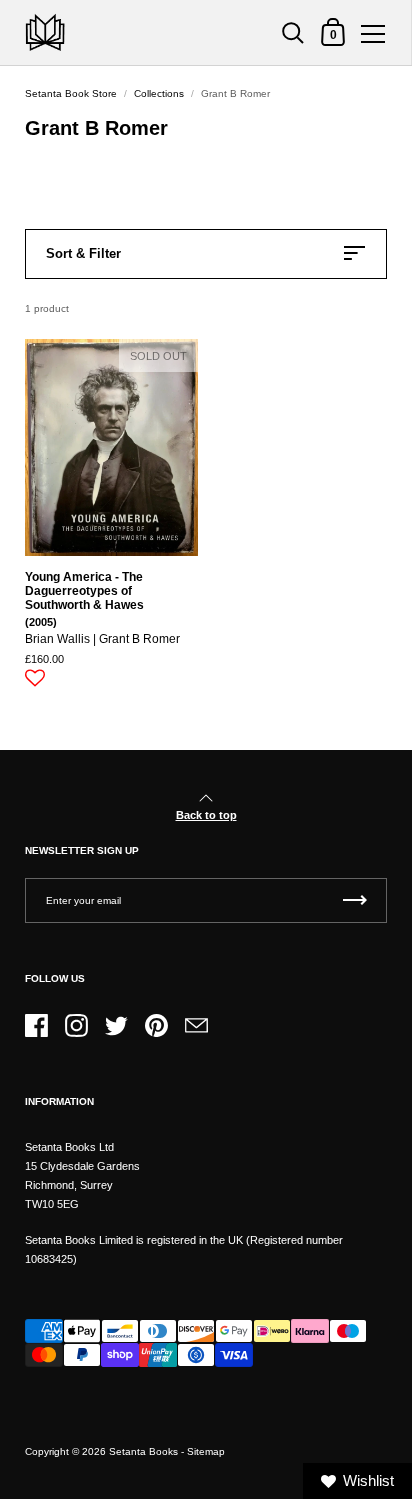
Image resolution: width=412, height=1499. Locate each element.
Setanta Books (143, 1451)
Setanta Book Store (71, 93)
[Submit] (355, 900)
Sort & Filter (83, 253)
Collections (159, 93)
